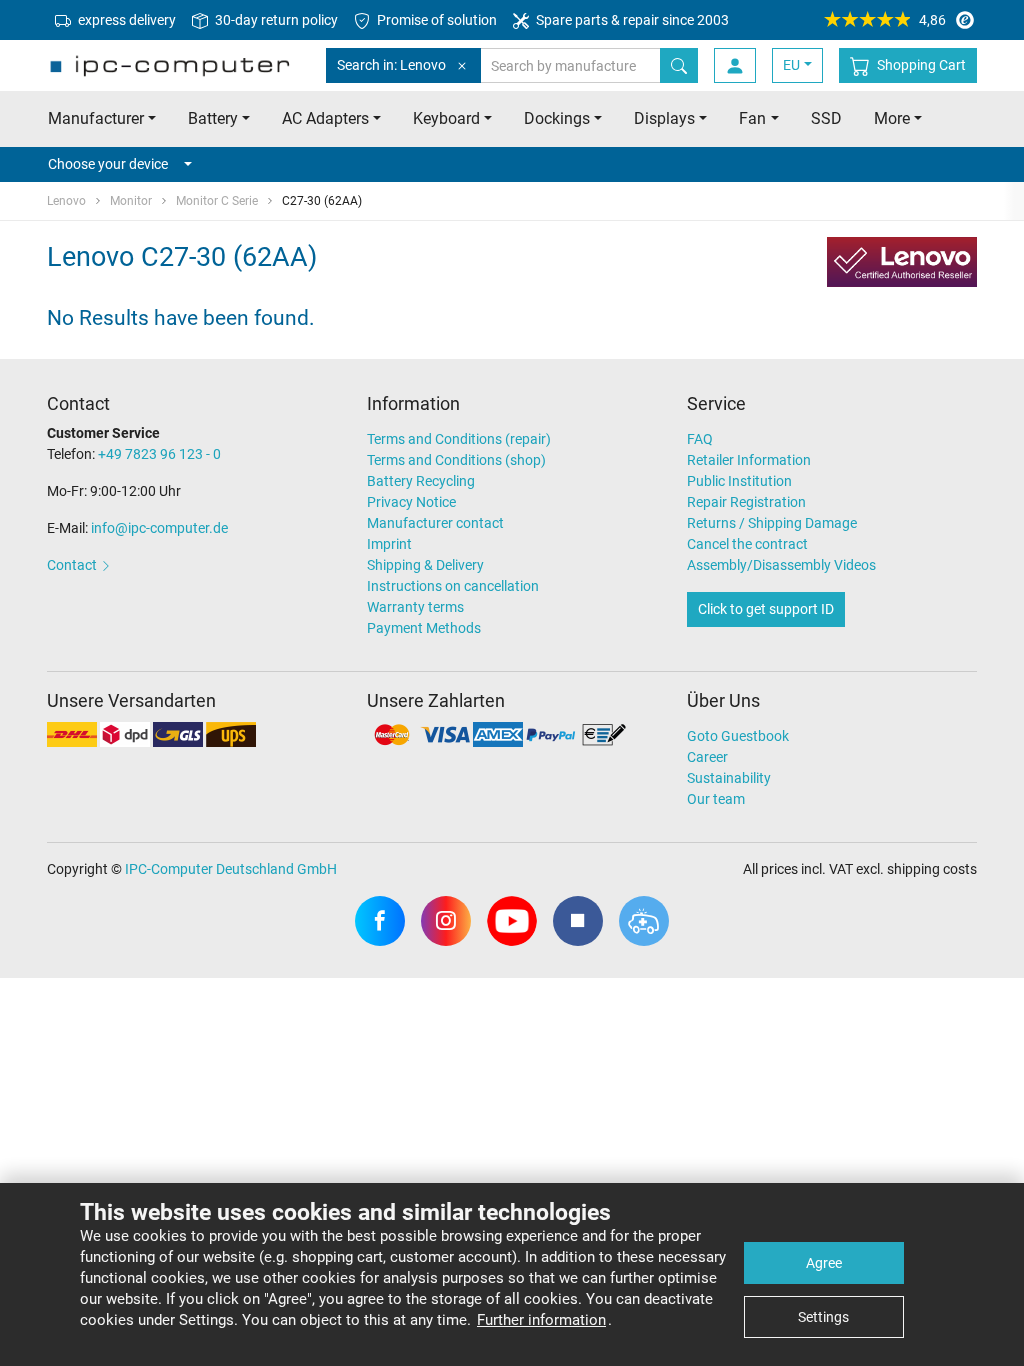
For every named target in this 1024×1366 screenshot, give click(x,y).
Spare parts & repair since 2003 (631, 20)
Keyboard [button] (446, 118)
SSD (826, 118)
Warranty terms (415, 607)
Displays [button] (664, 118)
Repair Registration (746, 502)
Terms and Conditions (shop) (456, 460)
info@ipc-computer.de (159, 528)
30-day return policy (275, 20)
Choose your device (108, 164)
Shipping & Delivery (425, 565)
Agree (824, 1263)
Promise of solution (435, 20)
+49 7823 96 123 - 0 (159, 454)
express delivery (125, 20)
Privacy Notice (411, 502)
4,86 (932, 20)
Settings (823, 1317)
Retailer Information (749, 460)
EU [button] (791, 65)
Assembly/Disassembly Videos (781, 565)
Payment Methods (424, 628)
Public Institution (739, 481)
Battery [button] (213, 118)
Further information (541, 1320)
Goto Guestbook (738, 736)
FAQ (700, 439)
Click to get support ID (766, 609)
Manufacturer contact (435, 523)
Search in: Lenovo (391, 65)
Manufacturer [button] (96, 118)
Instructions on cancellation (453, 586)
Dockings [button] (557, 118)
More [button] (892, 118)
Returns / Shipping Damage (772, 523)
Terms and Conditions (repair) (459, 439)
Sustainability (729, 778)
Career (707, 757)
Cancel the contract (747, 544)
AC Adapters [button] (325, 118)
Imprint (389, 544)
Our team (716, 799)
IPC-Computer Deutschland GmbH (231, 869)
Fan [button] (752, 118)
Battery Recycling (421, 481)
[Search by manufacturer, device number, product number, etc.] (679, 65)
